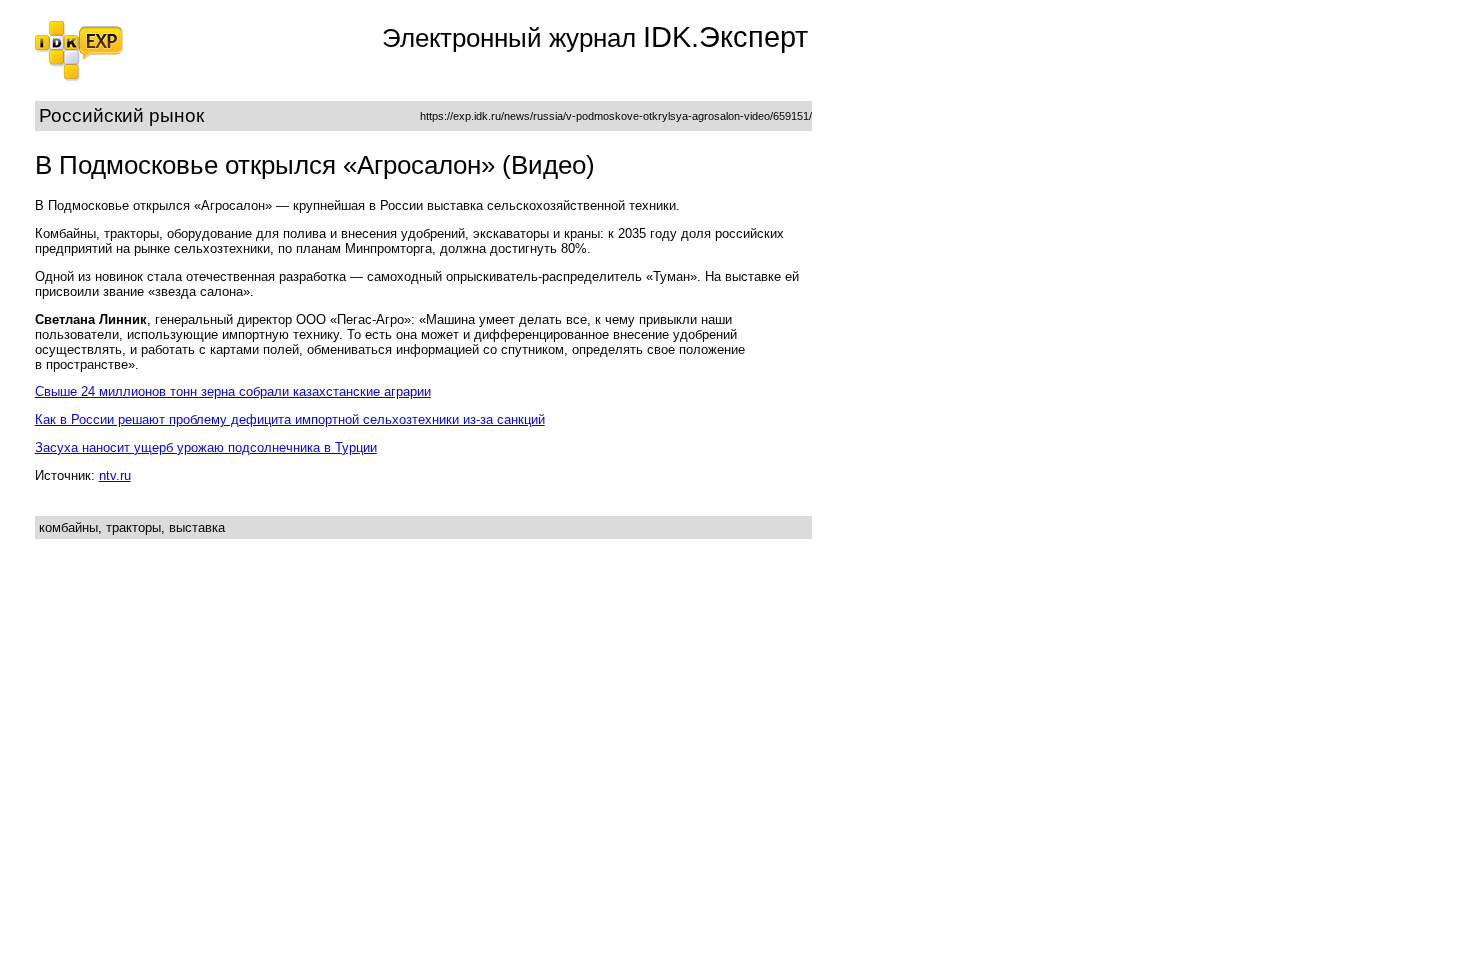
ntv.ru (115, 475)
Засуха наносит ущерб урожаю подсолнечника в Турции (206, 447)
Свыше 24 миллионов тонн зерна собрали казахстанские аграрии (233, 391)
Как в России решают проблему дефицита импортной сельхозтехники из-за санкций (290, 419)
